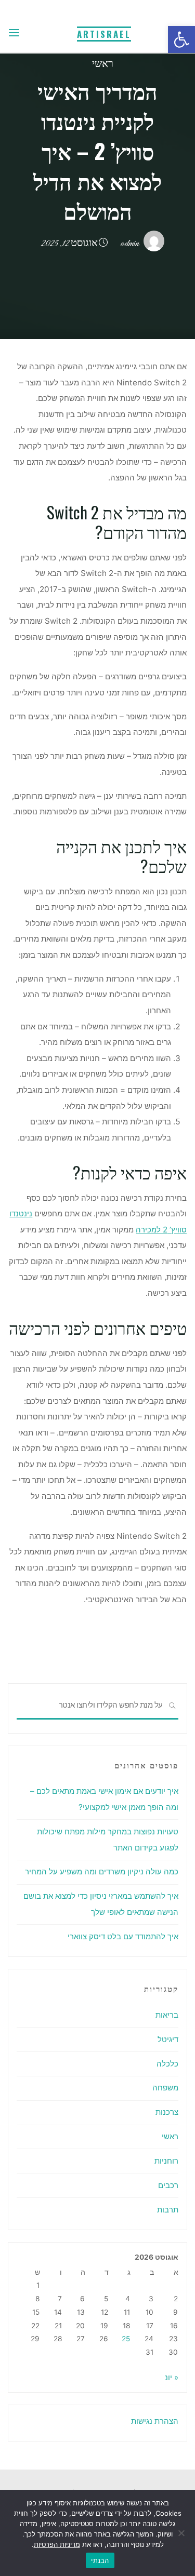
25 (126, 2339)
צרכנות (167, 2112)
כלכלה (167, 2064)
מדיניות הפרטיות (57, 2544)
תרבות (168, 2210)
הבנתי (100, 2560)
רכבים (168, 2185)
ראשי (103, 65)
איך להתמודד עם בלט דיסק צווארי (123, 1936)
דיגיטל (168, 2039)
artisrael (104, 34)
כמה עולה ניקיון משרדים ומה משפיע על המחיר (102, 1871)
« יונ (172, 2377)
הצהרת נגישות (155, 2421)
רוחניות (166, 2161)
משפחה (165, 2088)
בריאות (167, 2015)
